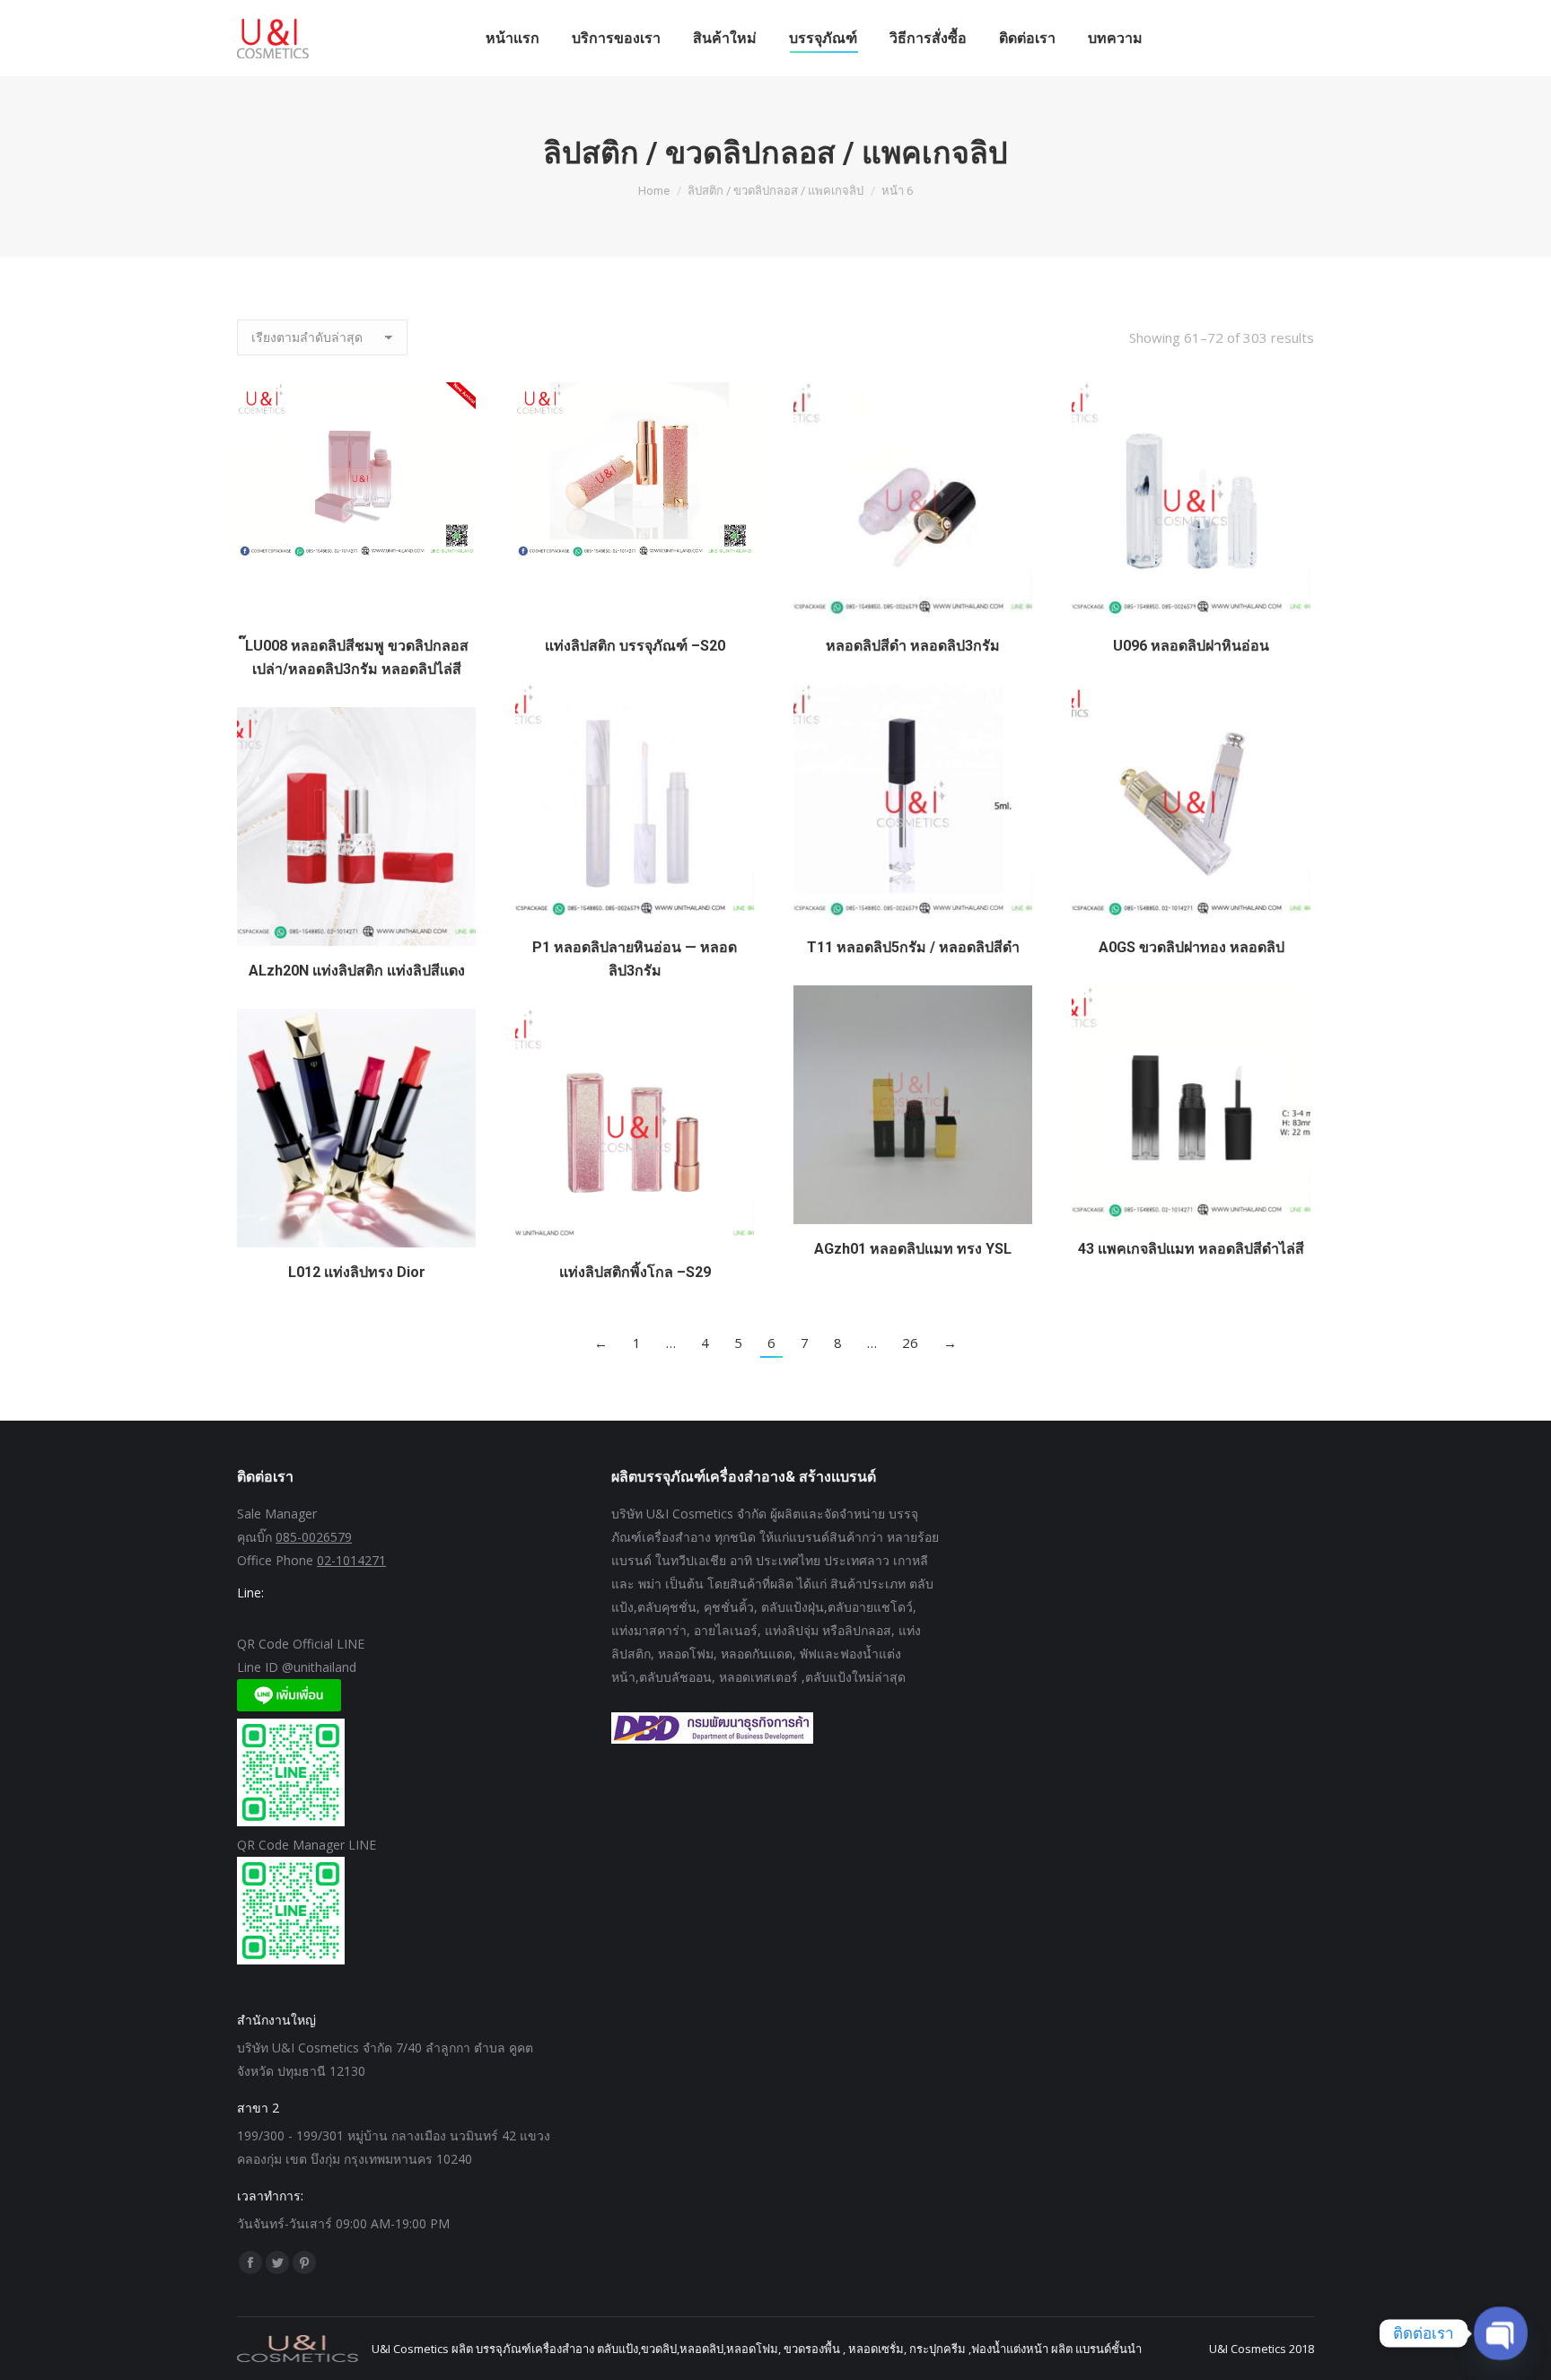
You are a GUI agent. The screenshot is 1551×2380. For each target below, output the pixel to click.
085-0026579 (314, 1537)
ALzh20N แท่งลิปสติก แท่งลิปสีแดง (357, 971)
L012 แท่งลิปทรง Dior (357, 1272)
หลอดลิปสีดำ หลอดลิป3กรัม (913, 646)
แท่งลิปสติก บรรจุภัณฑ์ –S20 (635, 646)
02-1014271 (351, 1560)
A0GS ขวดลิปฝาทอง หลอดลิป (1192, 947)
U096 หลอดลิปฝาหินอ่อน (1191, 646)
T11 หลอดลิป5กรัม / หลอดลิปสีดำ (913, 947)
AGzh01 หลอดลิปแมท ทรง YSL (913, 1249)
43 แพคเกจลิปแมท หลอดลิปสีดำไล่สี (1191, 1249)
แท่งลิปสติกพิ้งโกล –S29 (635, 1272)
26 (910, 1343)
